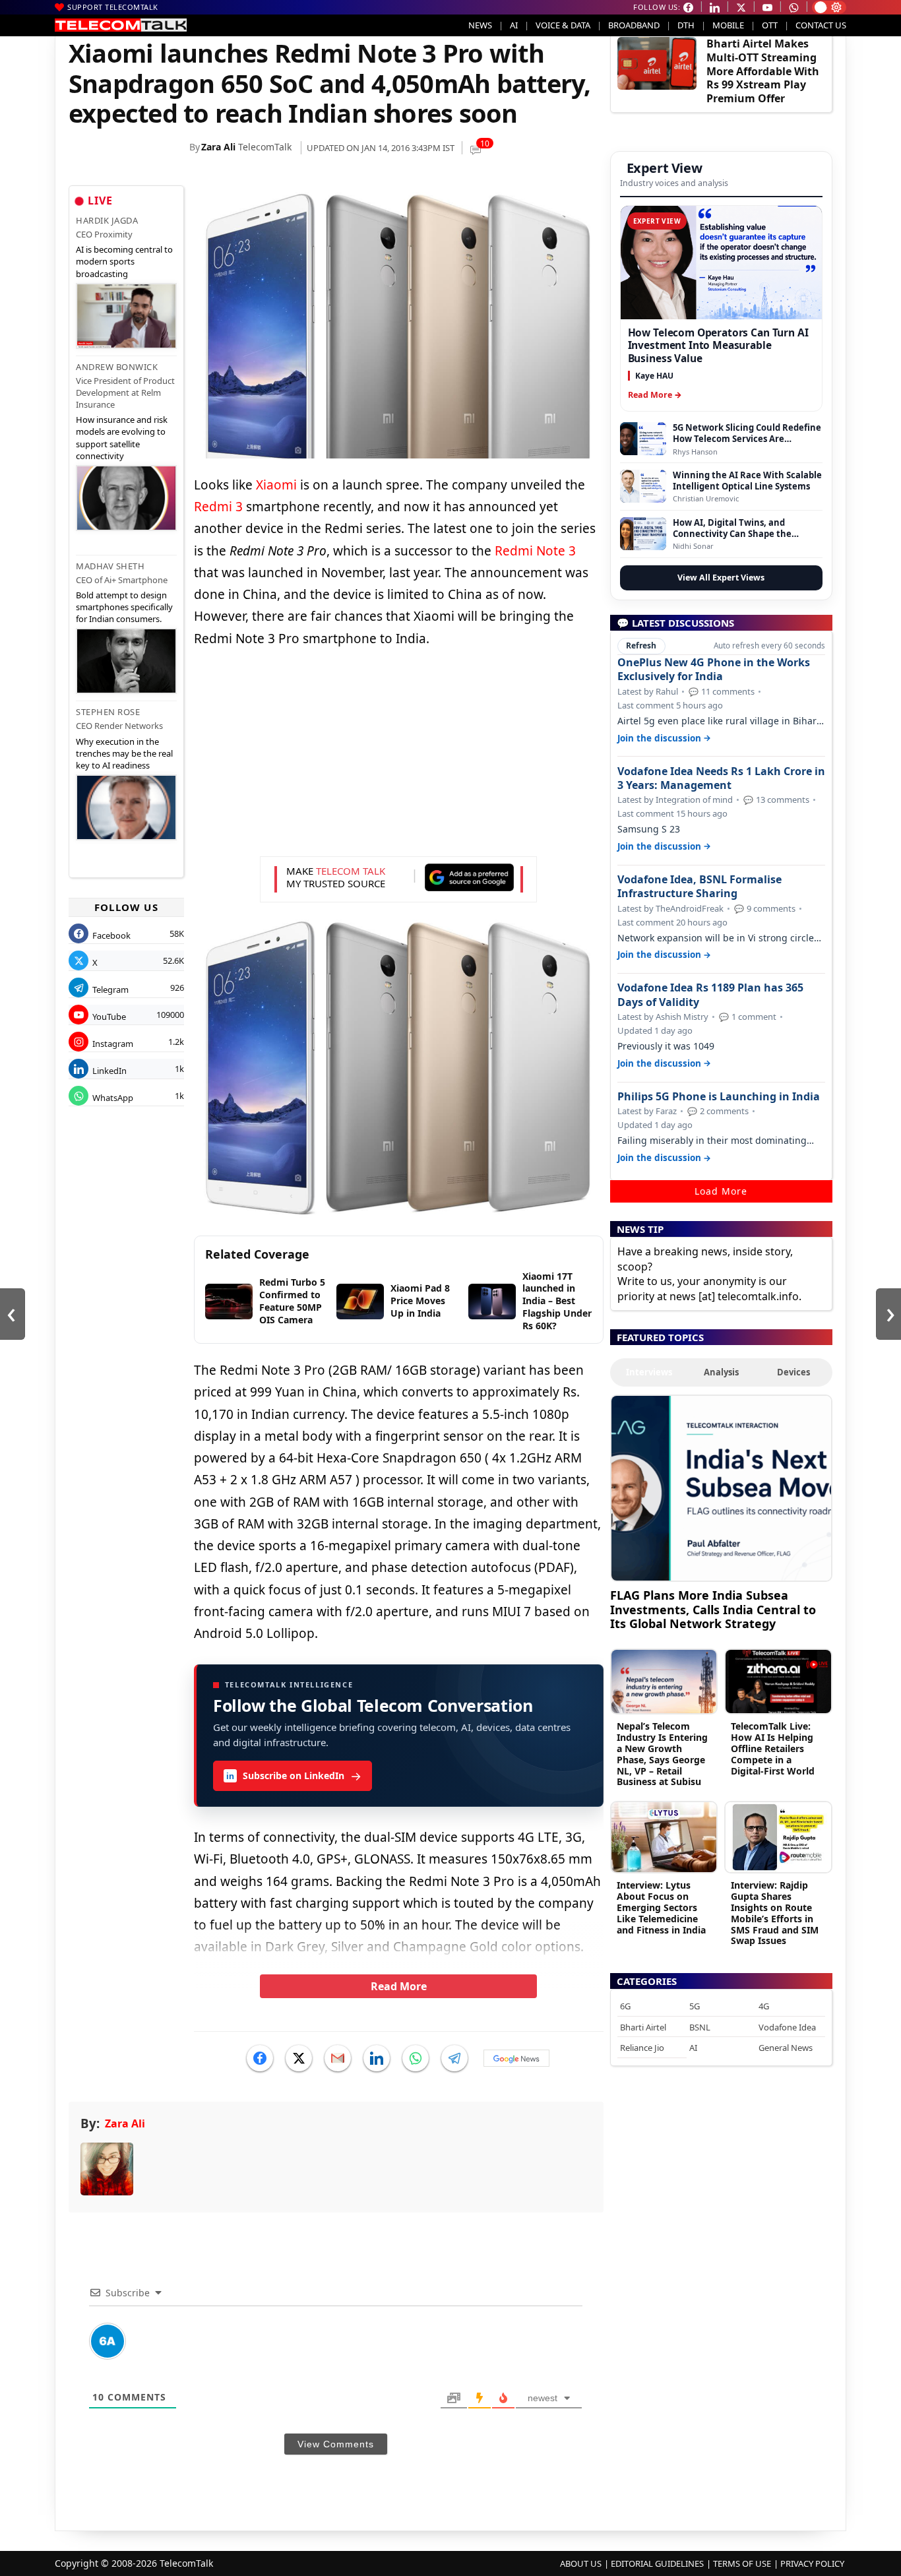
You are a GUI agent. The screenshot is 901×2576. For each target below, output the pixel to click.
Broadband (634, 25)
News (480, 25)
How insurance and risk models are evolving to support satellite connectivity (122, 438)
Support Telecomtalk (113, 7)
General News (786, 2048)
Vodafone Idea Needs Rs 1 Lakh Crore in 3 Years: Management (721, 778)
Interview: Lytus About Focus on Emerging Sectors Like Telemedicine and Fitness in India (661, 1907)
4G (764, 2006)
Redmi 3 (218, 507)
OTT (770, 25)
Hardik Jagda (107, 220)
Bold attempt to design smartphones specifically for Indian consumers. (124, 607)
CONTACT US (821, 25)
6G (625, 2006)
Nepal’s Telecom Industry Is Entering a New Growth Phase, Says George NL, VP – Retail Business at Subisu (662, 1754)
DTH (686, 25)
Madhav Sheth (110, 566)
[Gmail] (338, 2058)
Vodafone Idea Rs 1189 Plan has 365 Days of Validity (710, 995)
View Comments (336, 2444)
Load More (721, 1191)
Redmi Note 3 (535, 551)
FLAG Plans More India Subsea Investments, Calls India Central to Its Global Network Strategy (713, 1609)
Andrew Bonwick (117, 367)
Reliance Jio (642, 2048)
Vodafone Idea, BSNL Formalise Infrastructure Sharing (699, 887)
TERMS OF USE (742, 2563)
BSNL (700, 2027)
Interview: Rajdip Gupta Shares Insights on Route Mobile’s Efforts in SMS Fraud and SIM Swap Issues (775, 1913)
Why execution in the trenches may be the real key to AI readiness (124, 753)
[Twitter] (299, 2058)
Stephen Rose (108, 712)
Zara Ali (218, 147)
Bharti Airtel (643, 2027)
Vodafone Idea (787, 2027)
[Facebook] (260, 2058)
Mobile (728, 25)
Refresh (641, 645)
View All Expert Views (721, 578)
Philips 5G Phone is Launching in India (719, 1097)
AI (514, 25)
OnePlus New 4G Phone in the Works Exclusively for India (714, 670)
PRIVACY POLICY (812, 2563)
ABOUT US (581, 2563)
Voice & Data (563, 25)
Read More (399, 1986)
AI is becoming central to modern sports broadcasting (124, 261)
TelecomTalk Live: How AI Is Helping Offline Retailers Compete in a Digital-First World (773, 1748)
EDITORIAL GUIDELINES (657, 2563)
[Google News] (516, 2058)
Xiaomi (278, 485)
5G (695, 2006)
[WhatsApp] (416, 2058)
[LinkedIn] (377, 2058)
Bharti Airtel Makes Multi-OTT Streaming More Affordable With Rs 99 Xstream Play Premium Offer (763, 71)
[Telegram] (454, 2058)
